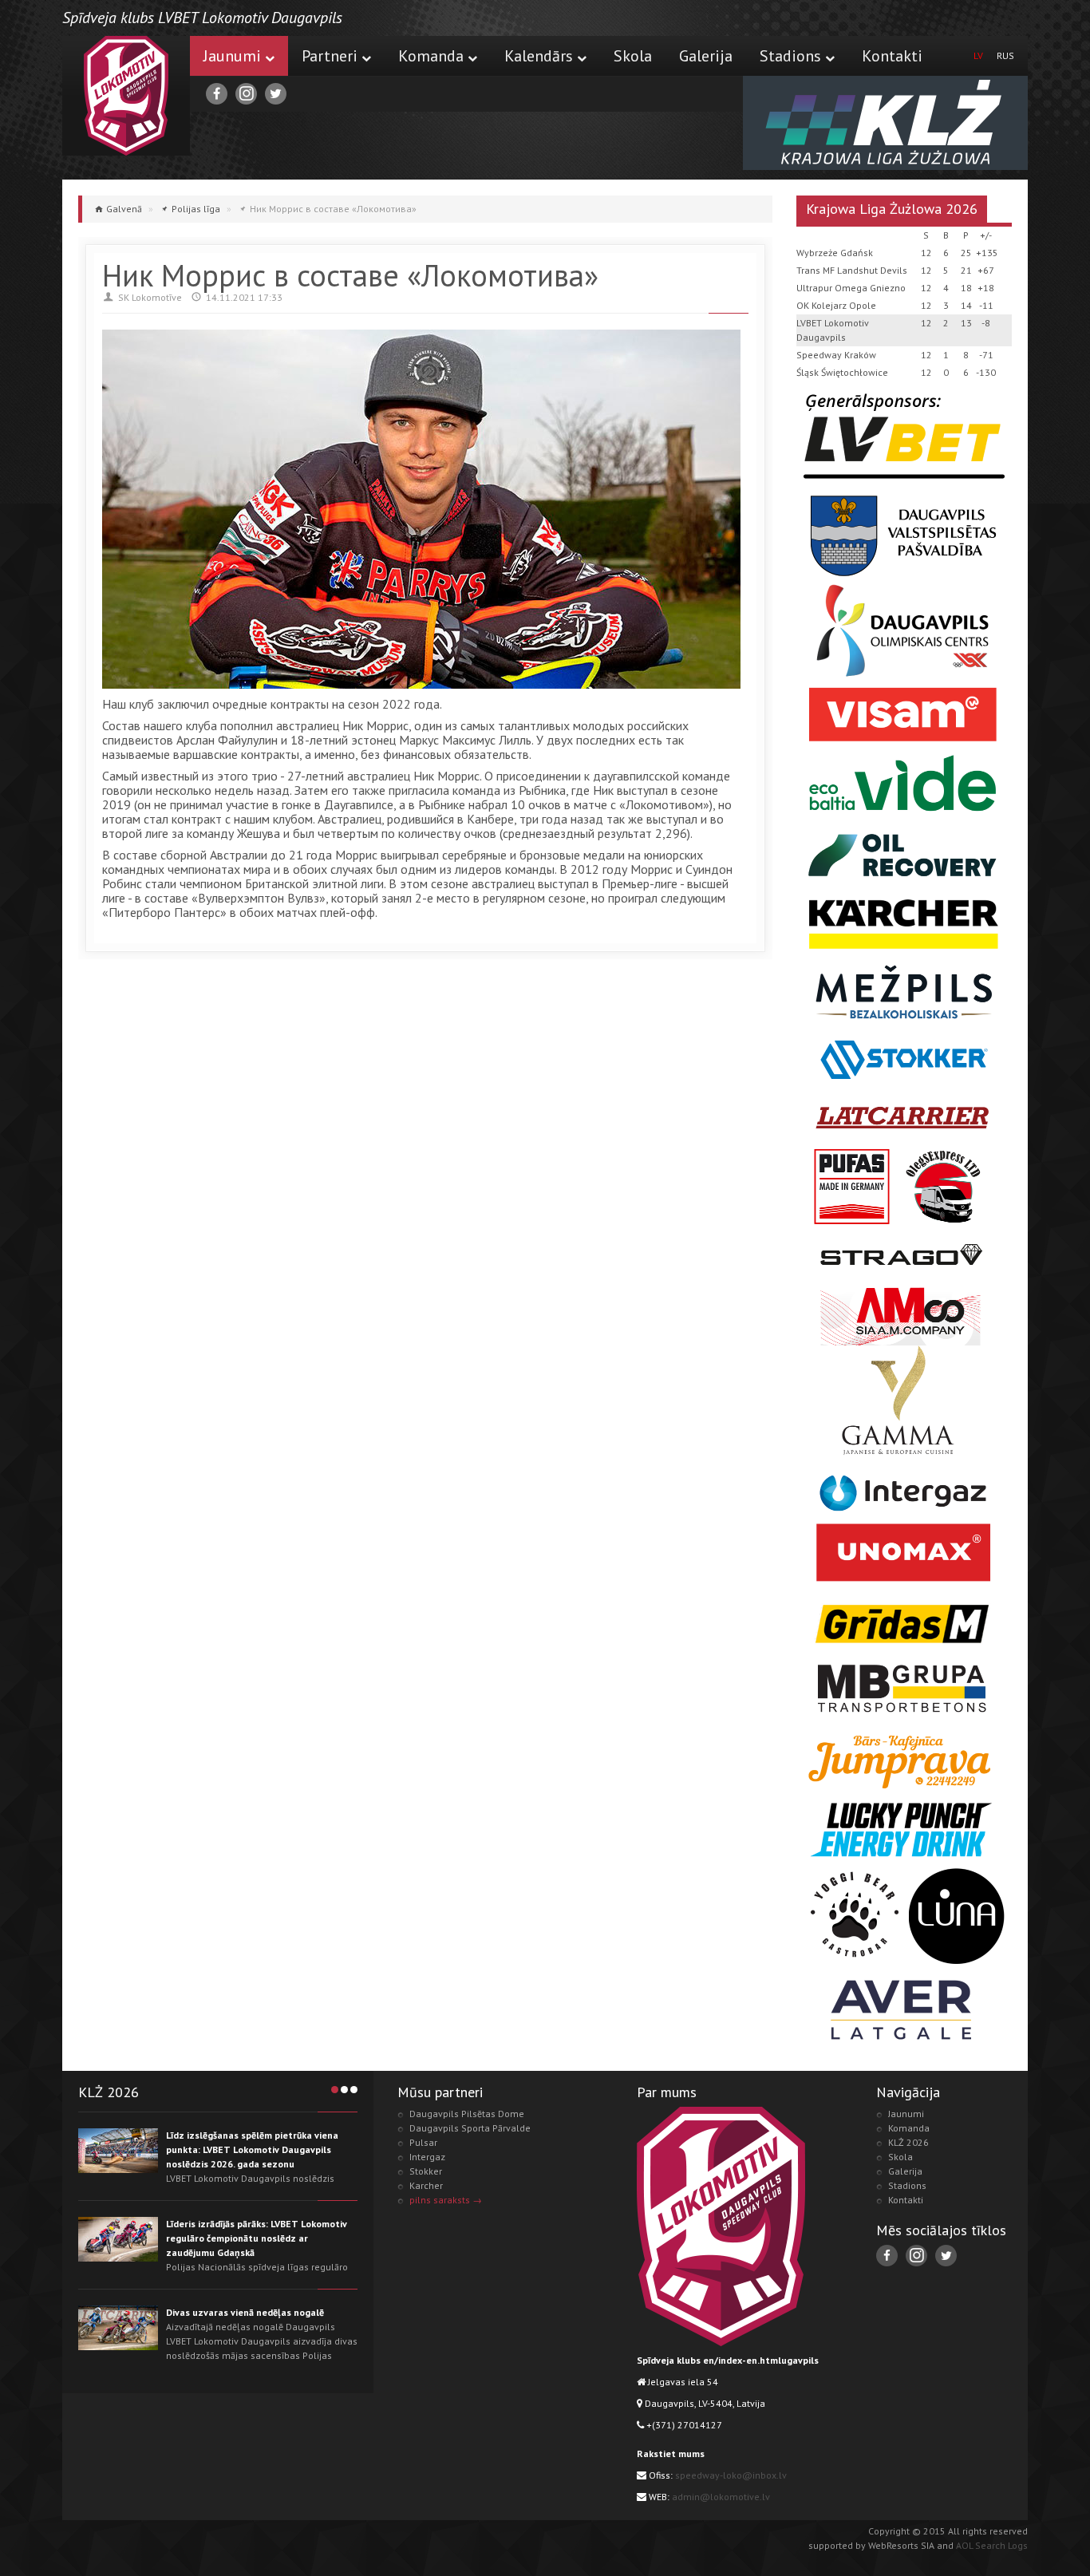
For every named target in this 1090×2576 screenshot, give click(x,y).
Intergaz (427, 2157)
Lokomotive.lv (126, 96)
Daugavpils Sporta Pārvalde (470, 2128)
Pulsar (423, 2142)
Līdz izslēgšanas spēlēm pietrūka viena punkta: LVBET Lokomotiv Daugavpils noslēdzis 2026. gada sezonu (252, 2149)
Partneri (330, 56)
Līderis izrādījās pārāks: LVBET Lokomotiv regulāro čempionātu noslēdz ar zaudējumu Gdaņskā (257, 2238)
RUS (1005, 55)
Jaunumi (232, 56)
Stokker (426, 2171)
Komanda (431, 56)
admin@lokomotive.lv (721, 2497)
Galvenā (124, 209)
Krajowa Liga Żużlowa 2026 (892, 209)
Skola (633, 56)
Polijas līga (196, 209)
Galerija (706, 56)
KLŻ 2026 (908, 2142)
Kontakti (892, 56)
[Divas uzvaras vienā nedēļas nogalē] (118, 2328)
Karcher (426, 2185)
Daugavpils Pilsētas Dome (467, 2114)
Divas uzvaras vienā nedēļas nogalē (245, 2312)
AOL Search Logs (992, 2545)
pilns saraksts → (446, 2200)
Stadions (790, 56)
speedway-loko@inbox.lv (731, 2475)
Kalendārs (539, 56)
